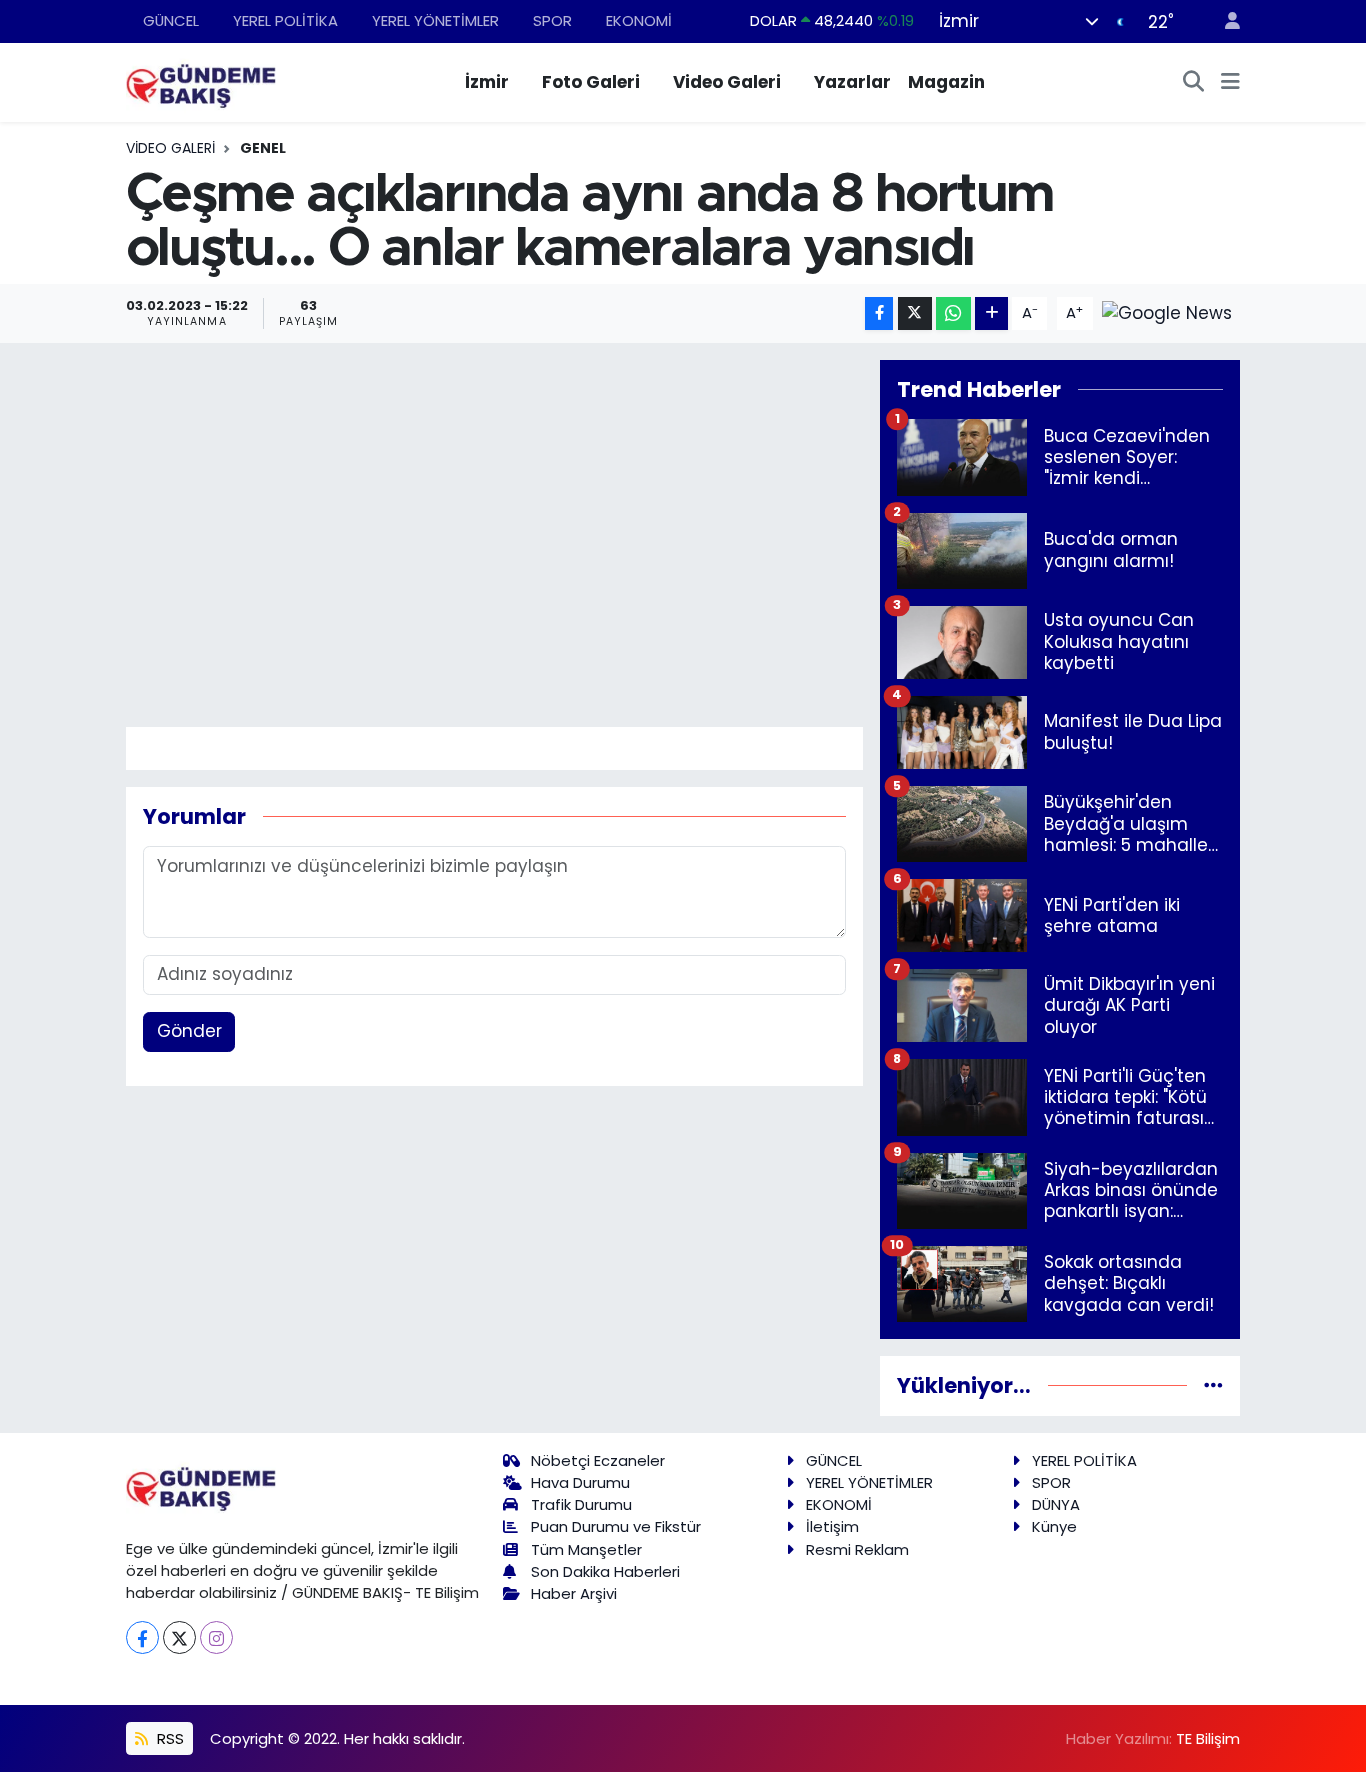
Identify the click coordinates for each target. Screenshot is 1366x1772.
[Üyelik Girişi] (1224, 21)
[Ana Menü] (1230, 83)
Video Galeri (727, 82)
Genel (263, 148)
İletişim (832, 1526)
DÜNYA (1056, 1504)
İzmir (487, 82)
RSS (168, 1738)
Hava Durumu (580, 1482)
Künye (1054, 1526)
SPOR (552, 20)
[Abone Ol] (1167, 312)
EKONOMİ (639, 20)
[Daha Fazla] (991, 313)
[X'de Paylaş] (915, 313)
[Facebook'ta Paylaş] (879, 313)
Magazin (946, 82)
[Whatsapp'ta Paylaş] (953, 313)
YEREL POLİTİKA (285, 20)
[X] (179, 1637)
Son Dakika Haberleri (605, 1571)
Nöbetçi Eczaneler (598, 1460)
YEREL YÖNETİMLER (435, 20)
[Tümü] (1213, 1385)
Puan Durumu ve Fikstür (616, 1526)
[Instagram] (216, 1637)
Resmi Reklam (857, 1549)
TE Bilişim (1208, 1738)
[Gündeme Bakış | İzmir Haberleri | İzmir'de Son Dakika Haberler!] (201, 81)
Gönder (189, 1031)
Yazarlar (852, 82)
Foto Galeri (591, 82)
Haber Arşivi (574, 1593)
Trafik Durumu (581, 1504)
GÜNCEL (171, 20)
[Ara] (1194, 83)
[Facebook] (142, 1637)
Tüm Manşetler (586, 1549)
